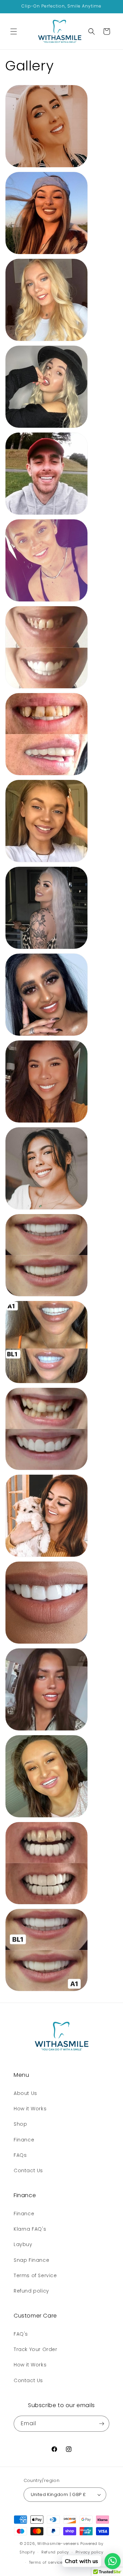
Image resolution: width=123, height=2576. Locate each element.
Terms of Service (35, 2275)
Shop (20, 2124)
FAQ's (21, 2334)
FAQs (20, 2155)
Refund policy (31, 2291)
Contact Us (28, 2170)
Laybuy (23, 2244)
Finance (24, 2140)
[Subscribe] (101, 2424)
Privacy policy (90, 2552)
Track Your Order (36, 2349)
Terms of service (46, 2562)
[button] (14, 31)
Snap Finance (31, 2260)
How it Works (30, 2109)
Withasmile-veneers (58, 2544)
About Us (25, 2093)
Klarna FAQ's (30, 2229)
